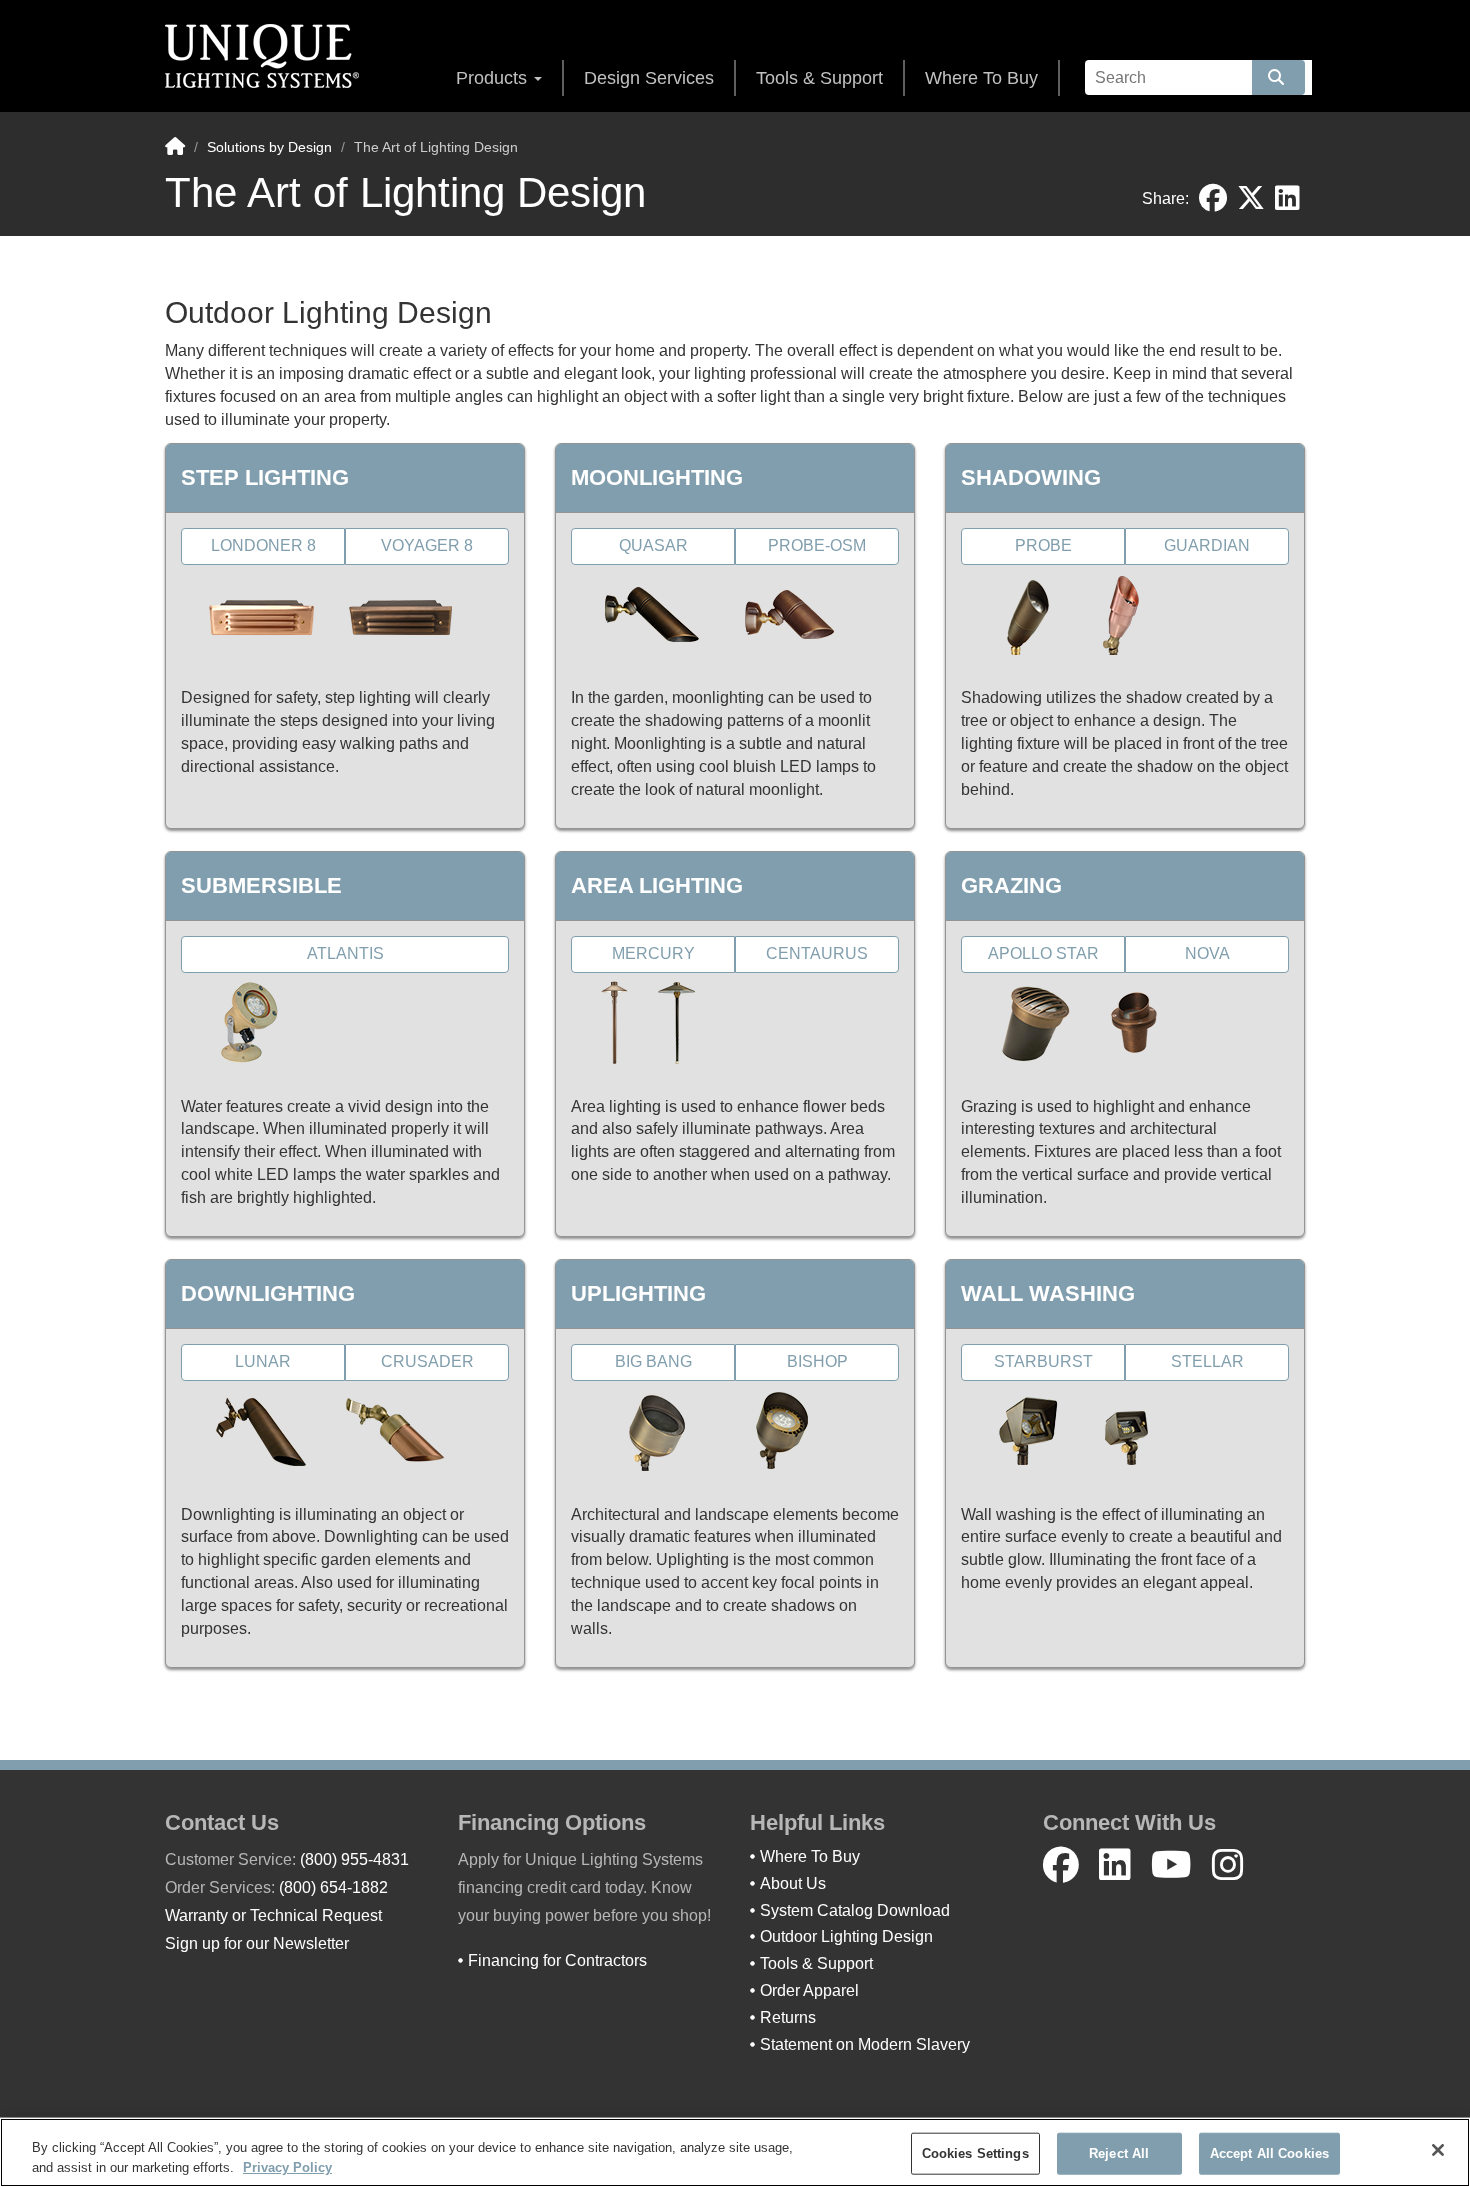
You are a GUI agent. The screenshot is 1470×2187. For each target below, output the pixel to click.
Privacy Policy (287, 2166)
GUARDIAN (1207, 545)
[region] (735, 2152)
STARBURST (1043, 1361)
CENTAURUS (817, 953)
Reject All (1119, 2153)
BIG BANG (653, 1361)
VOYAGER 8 (427, 545)
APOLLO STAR (1043, 953)
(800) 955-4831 (354, 1859)
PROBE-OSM (817, 545)
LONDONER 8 (263, 545)
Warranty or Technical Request (273, 1915)
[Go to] (1278, 77)
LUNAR (263, 1361)
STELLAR (1207, 1361)
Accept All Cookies (1269, 2153)
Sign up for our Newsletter (257, 1943)
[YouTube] (1171, 1865)
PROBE (1043, 545)
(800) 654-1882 (333, 1887)
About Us (793, 1883)
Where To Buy (981, 78)
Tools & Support (819, 78)
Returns (788, 2017)
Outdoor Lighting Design (846, 1936)
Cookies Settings (975, 2153)
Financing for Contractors (557, 1960)
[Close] (1438, 2150)
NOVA (1207, 953)
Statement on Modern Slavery (865, 2044)
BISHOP (817, 1361)
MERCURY (653, 953)
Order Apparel (809, 1990)
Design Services (649, 78)
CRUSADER (427, 1361)
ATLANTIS (345, 953)
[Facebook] (1061, 1865)
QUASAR (653, 545)
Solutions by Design (269, 147)
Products (494, 78)
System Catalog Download (855, 1910)
